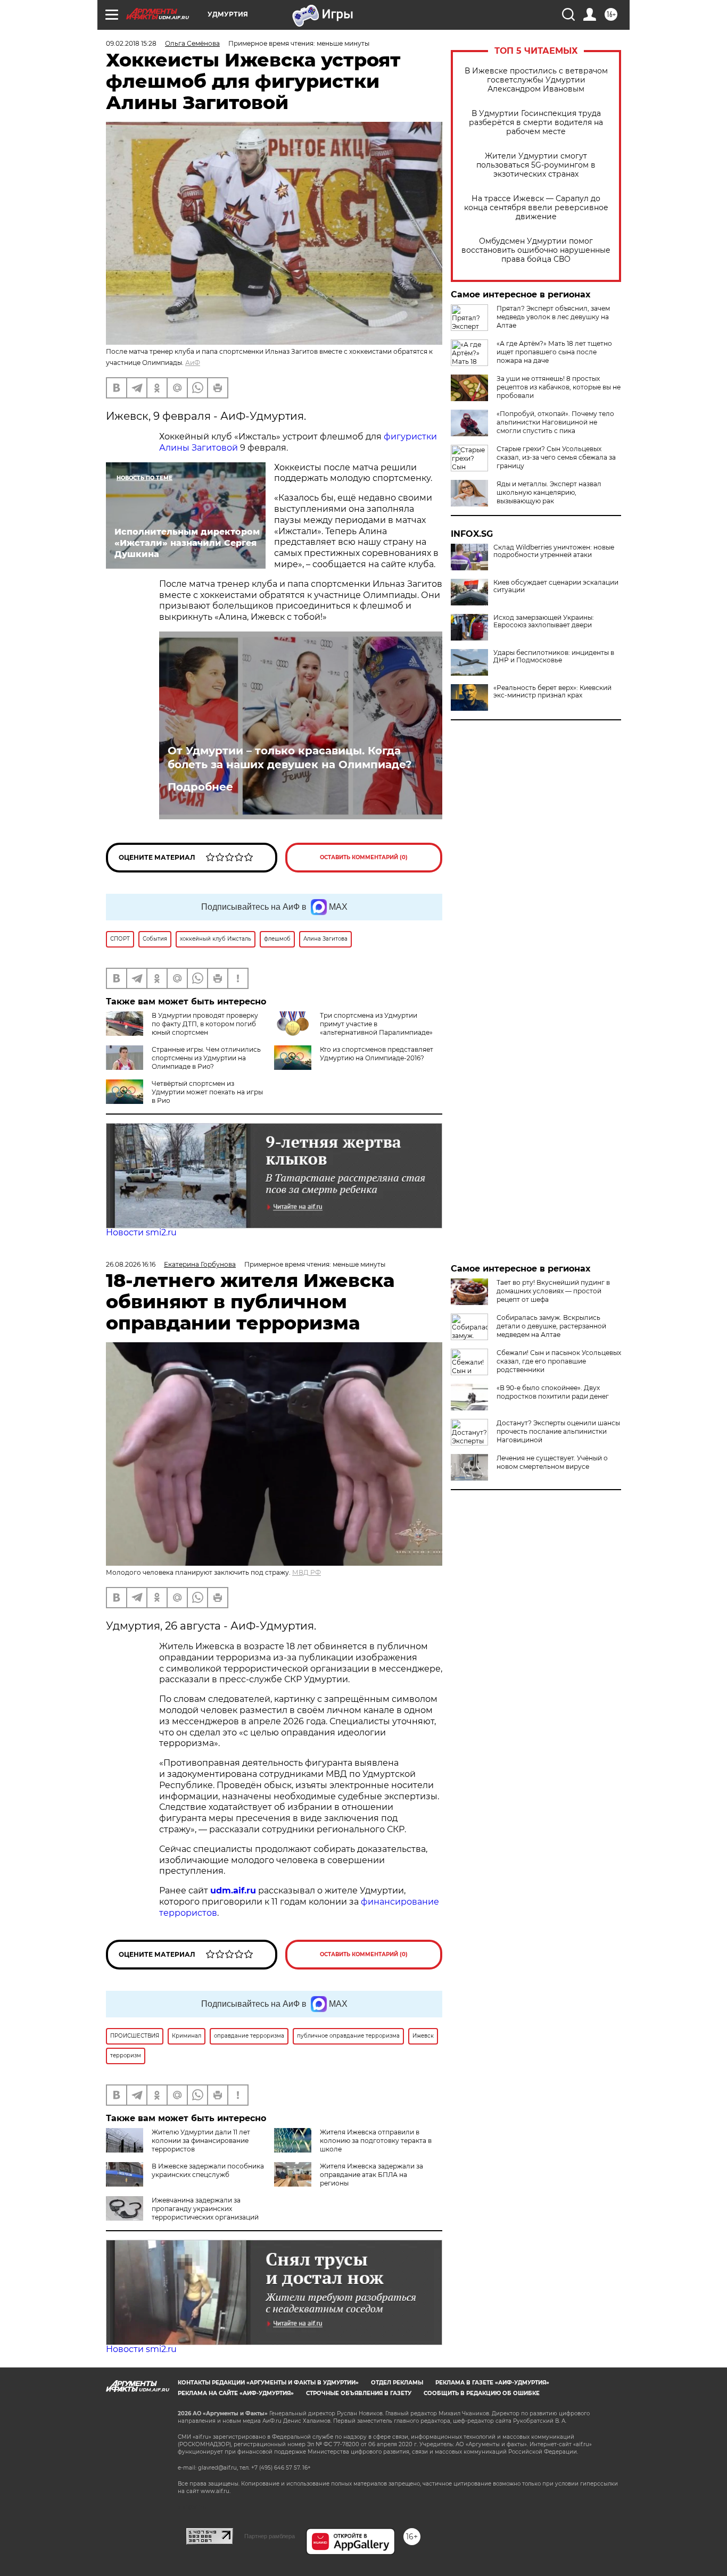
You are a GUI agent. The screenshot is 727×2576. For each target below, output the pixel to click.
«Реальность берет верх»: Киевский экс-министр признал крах (552, 692)
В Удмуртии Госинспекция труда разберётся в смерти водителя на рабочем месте (536, 123)
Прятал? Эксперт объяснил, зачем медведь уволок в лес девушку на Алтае (553, 317)
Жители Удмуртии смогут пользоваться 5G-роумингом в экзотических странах (536, 165)
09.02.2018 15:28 (131, 43)
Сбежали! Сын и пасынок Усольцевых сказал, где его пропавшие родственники (559, 1361)
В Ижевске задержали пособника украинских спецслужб (208, 2170)
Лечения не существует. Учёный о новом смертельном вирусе (552, 1462)
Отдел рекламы (397, 2383)
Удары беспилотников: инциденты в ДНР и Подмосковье (554, 657)
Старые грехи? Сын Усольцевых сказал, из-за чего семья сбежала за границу (556, 457)
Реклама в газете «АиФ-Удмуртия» (492, 2383)
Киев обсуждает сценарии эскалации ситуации (556, 586)
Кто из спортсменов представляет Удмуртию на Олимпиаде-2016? (377, 1054)
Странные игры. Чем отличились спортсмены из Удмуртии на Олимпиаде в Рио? (206, 1058)
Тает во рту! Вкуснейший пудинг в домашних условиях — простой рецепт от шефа (553, 1291)
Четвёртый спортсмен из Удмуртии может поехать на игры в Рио (207, 1092)
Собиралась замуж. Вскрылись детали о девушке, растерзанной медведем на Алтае (551, 1326)
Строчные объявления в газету (359, 2393)
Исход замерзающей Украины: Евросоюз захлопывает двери (544, 621)
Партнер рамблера (270, 2536)
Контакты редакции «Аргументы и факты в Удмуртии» (268, 2383)
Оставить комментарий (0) (364, 857)
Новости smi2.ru (141, 1232)
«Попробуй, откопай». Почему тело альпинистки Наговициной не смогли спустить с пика (555, 422)
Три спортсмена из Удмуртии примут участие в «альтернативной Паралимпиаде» (376, 1024)
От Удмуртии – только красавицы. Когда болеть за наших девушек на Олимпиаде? (290, 758)
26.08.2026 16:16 (131, 1264)
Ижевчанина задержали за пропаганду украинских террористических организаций (205, 2209)
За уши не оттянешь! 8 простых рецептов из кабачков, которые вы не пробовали (559, 387)
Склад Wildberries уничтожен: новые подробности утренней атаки (554, 551)
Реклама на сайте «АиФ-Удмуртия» (236, 2393)
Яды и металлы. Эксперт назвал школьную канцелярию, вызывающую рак (549, 492)
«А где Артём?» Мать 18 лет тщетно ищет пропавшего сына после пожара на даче (554, 352)
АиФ (193, 363)
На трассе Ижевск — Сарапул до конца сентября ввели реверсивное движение (536, 208)
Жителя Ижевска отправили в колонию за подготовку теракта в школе (376, 2141)
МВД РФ (307, 1572)
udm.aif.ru (233, 1891)
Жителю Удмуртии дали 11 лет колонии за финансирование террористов (201, 2141)
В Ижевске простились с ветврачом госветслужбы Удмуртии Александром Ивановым (536, 80)
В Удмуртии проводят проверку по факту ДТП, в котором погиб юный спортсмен (205, 1024)
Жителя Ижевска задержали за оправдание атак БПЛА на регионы (371, 2175)
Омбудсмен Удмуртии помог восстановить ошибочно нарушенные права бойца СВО (536, 250)
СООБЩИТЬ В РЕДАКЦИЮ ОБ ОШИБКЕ (482, 2393)
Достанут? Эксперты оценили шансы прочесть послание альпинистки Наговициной (558, 1431)
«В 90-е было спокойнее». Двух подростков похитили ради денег (553, 1392)
